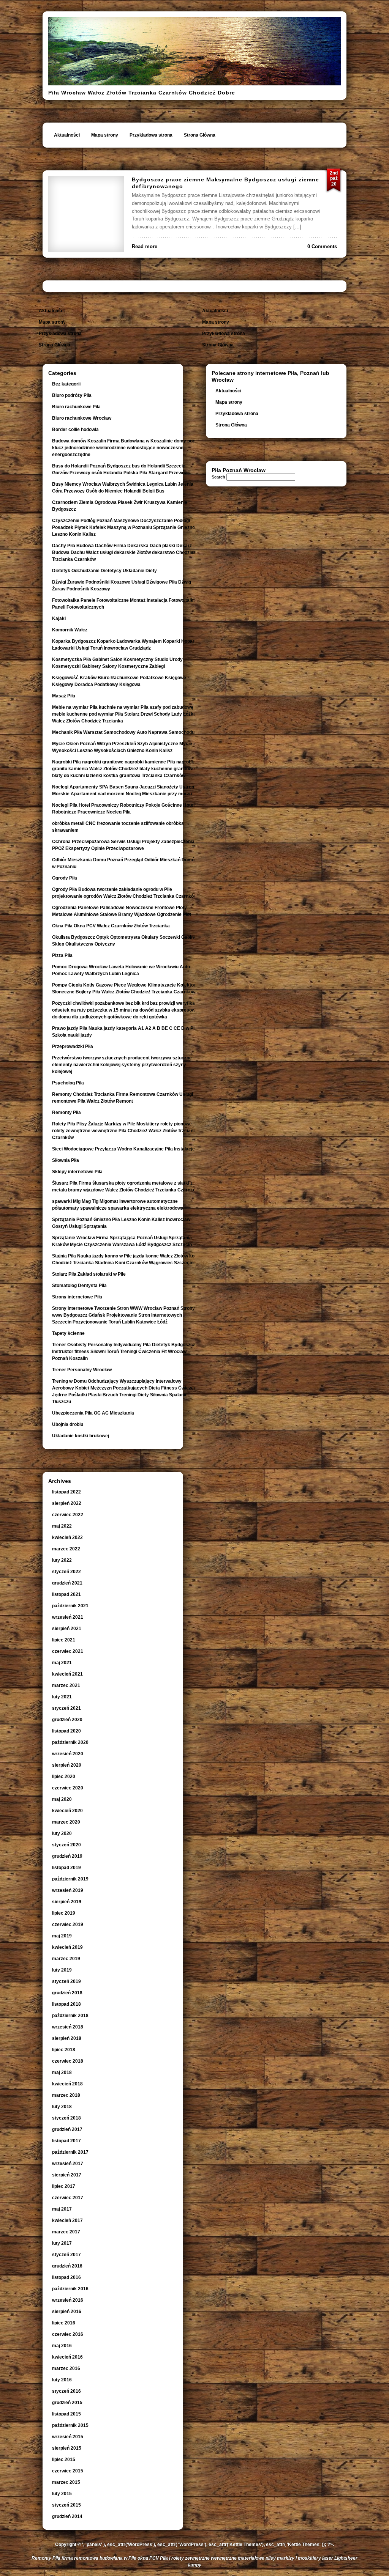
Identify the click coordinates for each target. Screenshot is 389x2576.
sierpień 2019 (67, 1902)
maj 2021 (62, 1663)
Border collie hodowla (75, 430)
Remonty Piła (66, 1113)
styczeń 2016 (66, 2391)
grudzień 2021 (67, 1583)
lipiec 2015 (64, 2460)
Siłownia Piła (66, 1160)
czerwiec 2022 (68, 1515)
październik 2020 (70, 1742)
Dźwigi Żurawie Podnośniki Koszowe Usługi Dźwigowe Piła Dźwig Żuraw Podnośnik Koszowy (122, 585)
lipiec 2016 (64, 2323)
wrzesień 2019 (68, 1890)
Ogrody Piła (65, 878)
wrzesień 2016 (68, 2300)
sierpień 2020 (67, 1765)
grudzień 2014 (67, 2516)
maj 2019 (62, 1936)
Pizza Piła (62, 955)
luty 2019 (62, 1970)
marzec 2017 (66, 2232)
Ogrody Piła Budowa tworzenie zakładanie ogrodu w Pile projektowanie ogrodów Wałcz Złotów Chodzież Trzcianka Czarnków (125, 893)
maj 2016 (62, 2346)
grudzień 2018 (67, 1993)
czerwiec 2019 (68, 1925)
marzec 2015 (66, 2482)
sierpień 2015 (67, 2448)
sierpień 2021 (67, 1629)
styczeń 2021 (66, 1708)
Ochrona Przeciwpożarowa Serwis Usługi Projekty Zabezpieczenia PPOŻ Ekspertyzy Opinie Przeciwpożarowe (123, 845)
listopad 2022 (66, 1492)
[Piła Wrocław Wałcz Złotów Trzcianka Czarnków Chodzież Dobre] (194, 84)
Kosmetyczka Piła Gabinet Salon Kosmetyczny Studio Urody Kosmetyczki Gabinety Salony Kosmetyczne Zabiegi (117, 663)
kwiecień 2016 (67, 2357)
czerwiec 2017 (68, 2198)
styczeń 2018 (66, 2118)
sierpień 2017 (67, 2175)
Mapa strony (105, 135)
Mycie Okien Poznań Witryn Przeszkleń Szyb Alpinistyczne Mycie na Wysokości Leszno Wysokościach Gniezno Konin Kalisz (125, 747)
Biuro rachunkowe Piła (76, 407)
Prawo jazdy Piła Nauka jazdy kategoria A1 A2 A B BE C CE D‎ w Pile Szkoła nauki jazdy (125, 1032)
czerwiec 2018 (68, 2061)
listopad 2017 (66, 2141)
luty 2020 (62, 1833)
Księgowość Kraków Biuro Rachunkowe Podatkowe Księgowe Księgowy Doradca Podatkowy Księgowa (119, 681)
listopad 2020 (66, 1731)
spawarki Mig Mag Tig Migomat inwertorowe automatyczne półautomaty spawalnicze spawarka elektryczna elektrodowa (118, 1205)
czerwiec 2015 (68, 2471)
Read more (145, 246)
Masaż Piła (64, 696)
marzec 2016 (66, 2368)
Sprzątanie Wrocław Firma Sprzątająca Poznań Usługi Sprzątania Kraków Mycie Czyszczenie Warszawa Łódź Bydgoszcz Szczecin (122, 1241)
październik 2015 (70, 2425)
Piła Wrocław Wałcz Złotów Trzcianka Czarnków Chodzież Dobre (142, 93)
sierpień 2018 (67, 2038)
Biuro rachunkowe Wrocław (82, 418)
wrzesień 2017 (68, 2164)
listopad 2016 (66, 2277)
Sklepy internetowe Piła (77, 1172)
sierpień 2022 (67, 1503)
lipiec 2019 (64, 1913)
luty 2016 (62, 2380)
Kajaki (59, 618)
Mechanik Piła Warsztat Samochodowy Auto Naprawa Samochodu (123, 732)
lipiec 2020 (64, 1777)
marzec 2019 (66, 1959)
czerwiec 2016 (68, 2334)
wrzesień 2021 (68, 1617)
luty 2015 (62, 2494)
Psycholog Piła (68, 1083)
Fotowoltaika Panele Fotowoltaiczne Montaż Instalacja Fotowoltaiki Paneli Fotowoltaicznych (123, 604)
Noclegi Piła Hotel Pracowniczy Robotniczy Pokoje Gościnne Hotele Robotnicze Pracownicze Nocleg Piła (125, 809)
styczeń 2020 (66, 1845)
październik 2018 (70, 2016)
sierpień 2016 (67, 2312)
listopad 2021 (66, 1594)
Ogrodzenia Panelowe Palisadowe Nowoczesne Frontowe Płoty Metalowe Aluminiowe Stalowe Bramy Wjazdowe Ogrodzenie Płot (122, 911)
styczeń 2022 (66, 1572)
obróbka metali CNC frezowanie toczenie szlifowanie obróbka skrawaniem (118, 827)
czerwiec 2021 (68, 1651)
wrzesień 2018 (68, 2027)
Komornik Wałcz (70, 630)
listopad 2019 (66, 1868)
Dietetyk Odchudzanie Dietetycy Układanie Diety (104, 571)
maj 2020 (62, 1799)
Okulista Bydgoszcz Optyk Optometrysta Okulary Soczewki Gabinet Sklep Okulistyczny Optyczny (125, 941)
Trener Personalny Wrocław (82, 1370)
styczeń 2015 (66, 2505)
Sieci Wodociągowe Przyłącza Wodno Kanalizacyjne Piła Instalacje (123, 1149)
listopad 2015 (66, 2414)
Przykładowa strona (151, 135)
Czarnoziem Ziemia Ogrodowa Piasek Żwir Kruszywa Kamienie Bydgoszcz (120, 506)
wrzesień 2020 (68, 1754)
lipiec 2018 (64, 2050)
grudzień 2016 (67, 2266)
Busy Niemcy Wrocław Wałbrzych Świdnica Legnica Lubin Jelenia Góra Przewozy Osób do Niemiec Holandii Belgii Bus (123, 488)
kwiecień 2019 (67, 1947)
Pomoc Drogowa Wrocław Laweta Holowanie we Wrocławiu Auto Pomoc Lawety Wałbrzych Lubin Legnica (121, 970)
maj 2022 (62, 1526)
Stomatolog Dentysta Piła (79, 1286)
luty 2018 (62, 2107)
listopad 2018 (66, 2004)
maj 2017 (62, 2209)
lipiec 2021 (64, 1640)
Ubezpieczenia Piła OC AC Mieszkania (93, 1413)
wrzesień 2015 (68, 2437)
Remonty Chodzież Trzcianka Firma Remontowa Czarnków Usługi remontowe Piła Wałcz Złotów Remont (123, 1098)
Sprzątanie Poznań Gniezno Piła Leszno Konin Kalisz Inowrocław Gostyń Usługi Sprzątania (121, 1223)
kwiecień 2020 (67, 1811)
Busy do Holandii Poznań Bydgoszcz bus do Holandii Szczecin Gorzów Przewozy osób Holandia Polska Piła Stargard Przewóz (119, 469)
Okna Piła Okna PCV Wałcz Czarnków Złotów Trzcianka (111, 926)
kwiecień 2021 (67, 1674)
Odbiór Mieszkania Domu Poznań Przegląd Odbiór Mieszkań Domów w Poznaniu (125, 863)
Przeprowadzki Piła (73, 1046)
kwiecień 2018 (67, 2084)
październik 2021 (70, 1606)
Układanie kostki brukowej (81, 1436)
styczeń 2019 (66, 1981)
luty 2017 (62, 2243)
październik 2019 (70, 1879)
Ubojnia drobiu (68, 1424)
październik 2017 (70, 2152)
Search (218, 477)
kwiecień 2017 (67, 2220)
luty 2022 (62, 1560)
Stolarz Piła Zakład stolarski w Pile (89, 1274)
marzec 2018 (66, 2095)
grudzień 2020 (67, 1720)
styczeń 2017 (66, 2255)
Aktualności (67, 135)
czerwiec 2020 (68, 1788)
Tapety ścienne (68, 1333)
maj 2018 (62, 2072)
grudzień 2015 (67, 2403)
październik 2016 (70, 2289)
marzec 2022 (66, 1549)
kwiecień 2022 (67, 1537)
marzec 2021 (66, 1685)
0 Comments (322, 246)
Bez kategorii (66, 384)
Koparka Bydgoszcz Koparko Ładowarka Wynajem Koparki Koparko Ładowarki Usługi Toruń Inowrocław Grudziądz (126, 645)
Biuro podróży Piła (72, 395)
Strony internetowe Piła (77, 1297)
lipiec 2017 (64, 2186)
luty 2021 (62, 1697)
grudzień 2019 (67, 1856)
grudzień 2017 (67, 2129)
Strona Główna (200, 135)
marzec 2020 (66, 1822)
